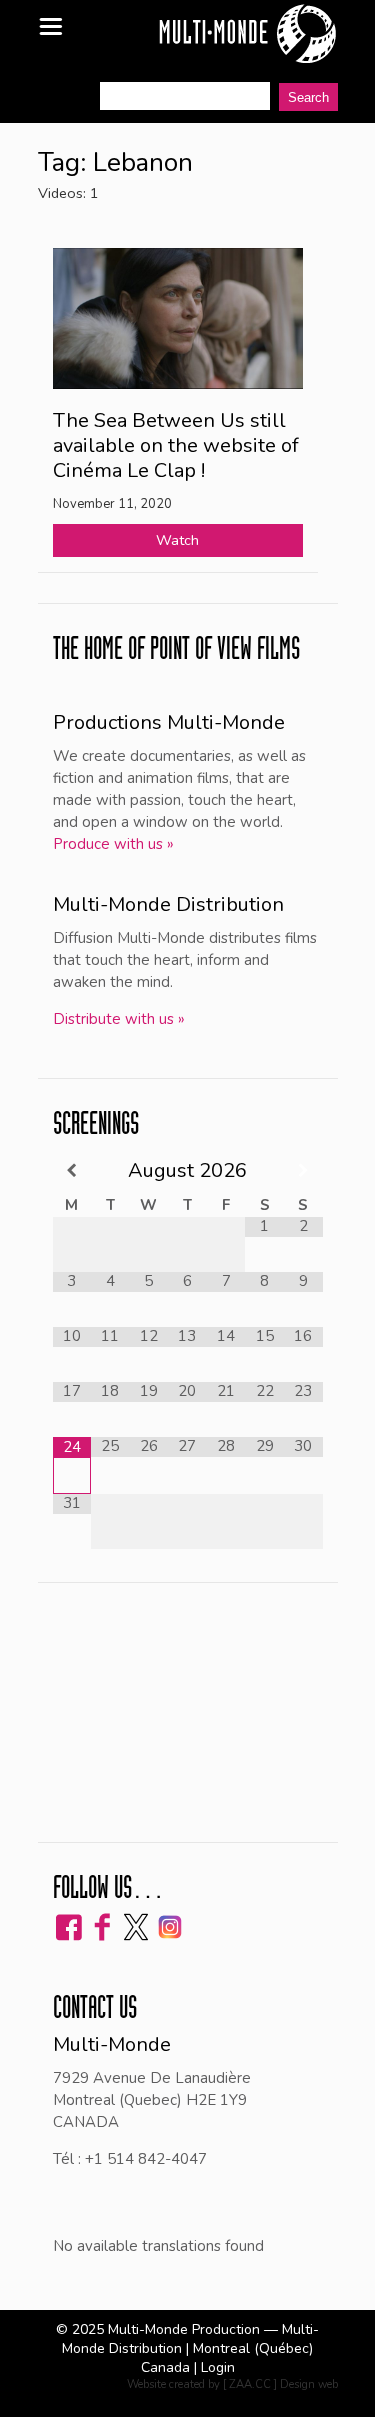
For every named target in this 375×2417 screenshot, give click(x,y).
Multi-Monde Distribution (168, 904)
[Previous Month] (72, 1170)
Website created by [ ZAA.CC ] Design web (232, 2384)
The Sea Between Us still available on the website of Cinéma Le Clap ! (176, 445)
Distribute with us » (119, 1019)
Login (218, 2367)
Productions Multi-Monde (169, 722)
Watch (177, 540)
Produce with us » (113, 844)
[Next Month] (303, 1170)
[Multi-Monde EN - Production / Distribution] (247, 35)
